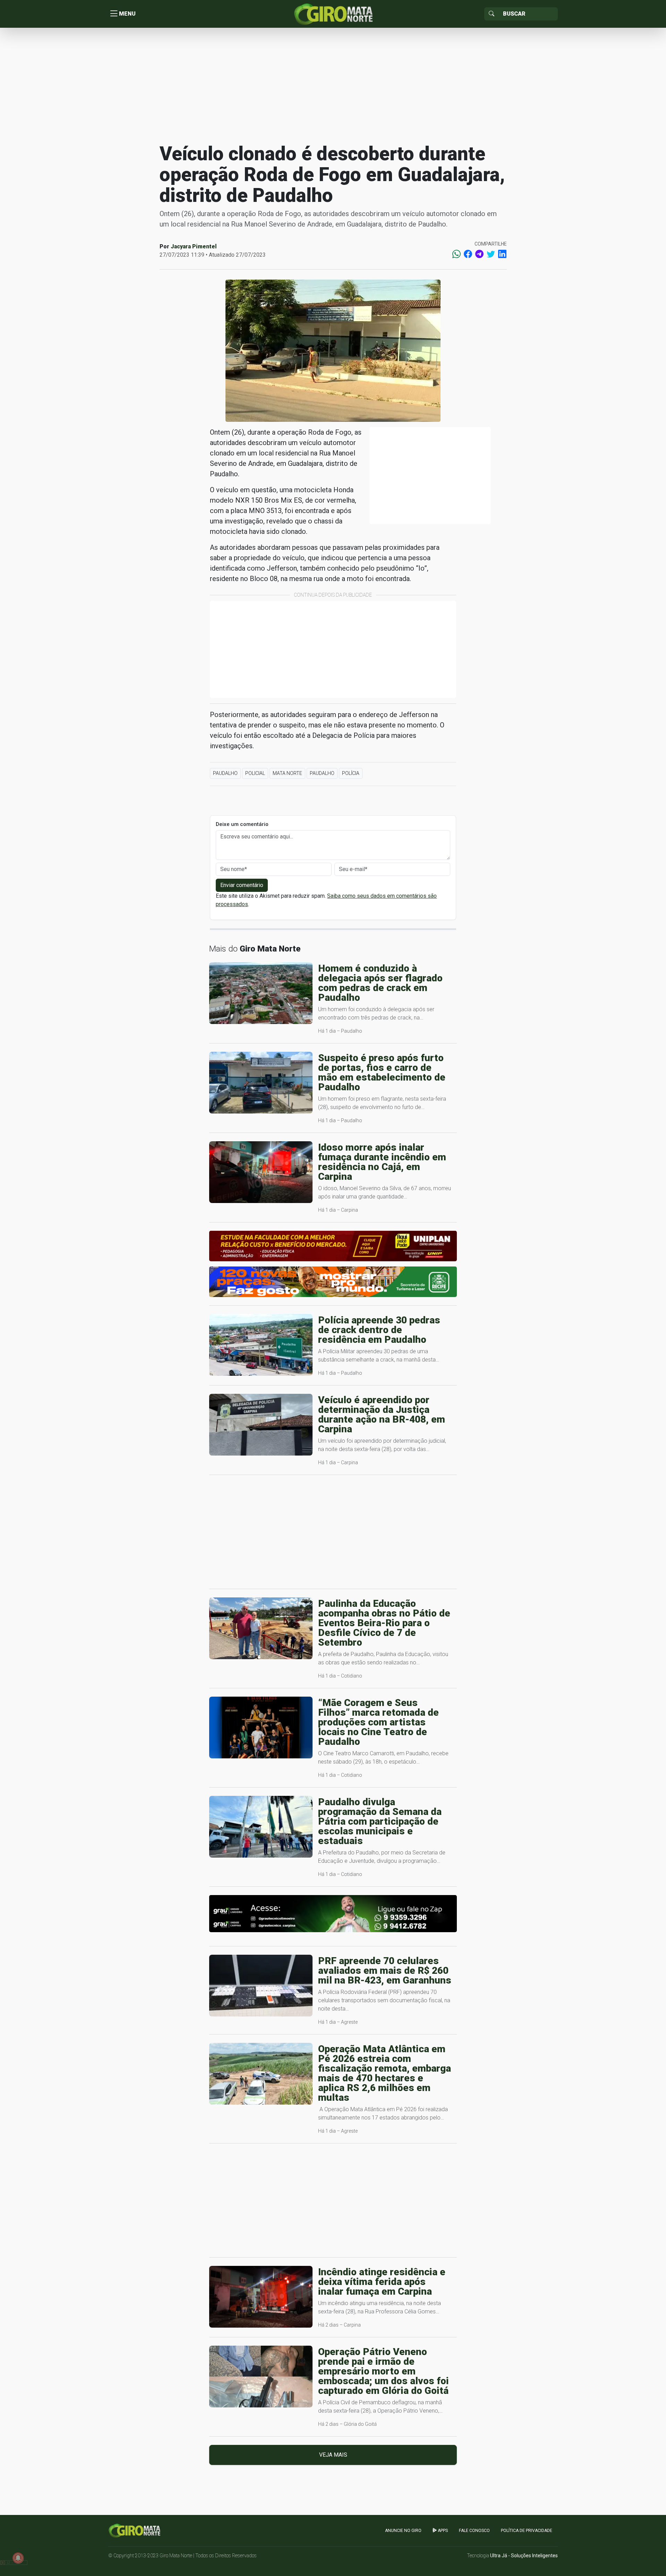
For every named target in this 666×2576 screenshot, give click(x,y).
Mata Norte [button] (287, 773)
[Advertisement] (333, 85)
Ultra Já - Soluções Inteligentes (524, 2556)
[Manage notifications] (18, 2558)
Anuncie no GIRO (403, 2531)
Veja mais (333, 2455)
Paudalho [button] (225, 773)
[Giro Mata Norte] (333, 13)
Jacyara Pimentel (194, 246)
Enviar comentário (242, 885)
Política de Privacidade (527, 2531)
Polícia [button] (351, 773)
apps (442, 2531)
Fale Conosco (474, 2531)
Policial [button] (255, 773)
